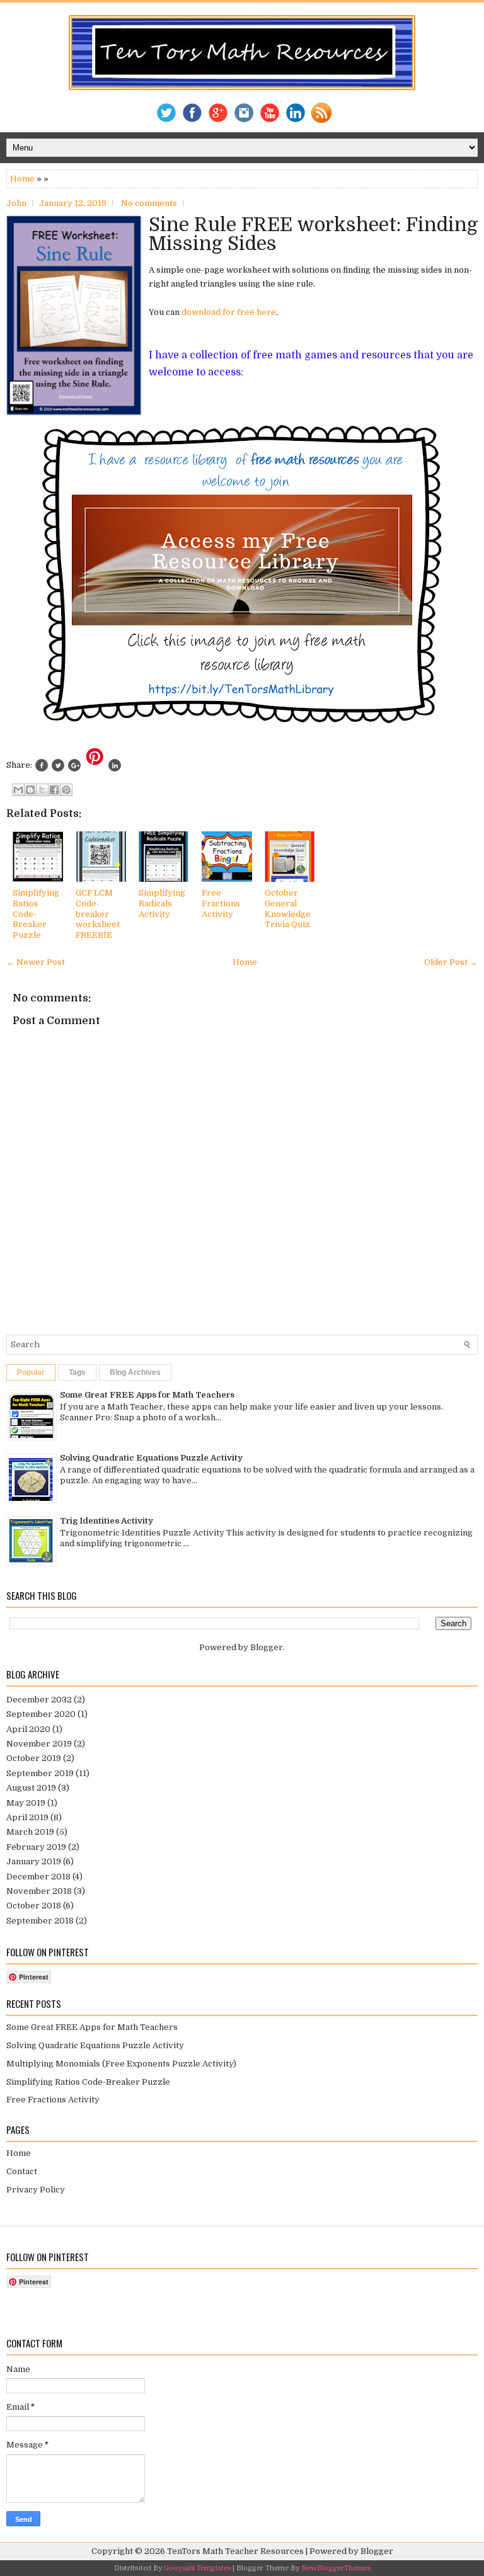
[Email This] (18, 790)
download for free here (229, 312)
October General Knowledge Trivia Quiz (288, 909)
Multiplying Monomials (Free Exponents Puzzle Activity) (121, 2064)
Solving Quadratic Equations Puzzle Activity (151, 1458)
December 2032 (39, 1700)
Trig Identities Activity (107, 1521)
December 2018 (38, 1877)
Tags (77, 1372)
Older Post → (451, 962)
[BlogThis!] (30, 790)
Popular (31, 1372)
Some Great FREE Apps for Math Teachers (147, 1395)
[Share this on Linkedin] (115, 765)
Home (22, 179)
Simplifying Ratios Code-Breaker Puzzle (36, 914)
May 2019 (26, 1803)
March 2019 (30, 1832)
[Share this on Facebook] (42, 765)
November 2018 (39, 1891)
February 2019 (36, 1847)
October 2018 (34, 1906)
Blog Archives (135, 1372)
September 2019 (40, 1773)
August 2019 (31, 1788)
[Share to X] (42, 790)
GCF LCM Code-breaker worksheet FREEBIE (98, 914)
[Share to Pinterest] (66, 790)
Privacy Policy (36, 2190)
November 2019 (39, 1744)
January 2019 (34, 1861)
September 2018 (40, 1921)
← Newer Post (36, 962)
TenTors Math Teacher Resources (235, 2551)
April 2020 (28, 1729)
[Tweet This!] (58, 765)
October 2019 (34, 1758)
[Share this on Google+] (74, 765)
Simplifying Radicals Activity (162, 903)
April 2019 (27, 1817)
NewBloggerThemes (336, 2568)
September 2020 (41, 1714)
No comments (149, 203)
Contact (22, 2171)
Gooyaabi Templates (197, 2568)
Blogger (267, 1647)
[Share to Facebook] (54, 790)
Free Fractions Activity (221, 903)
